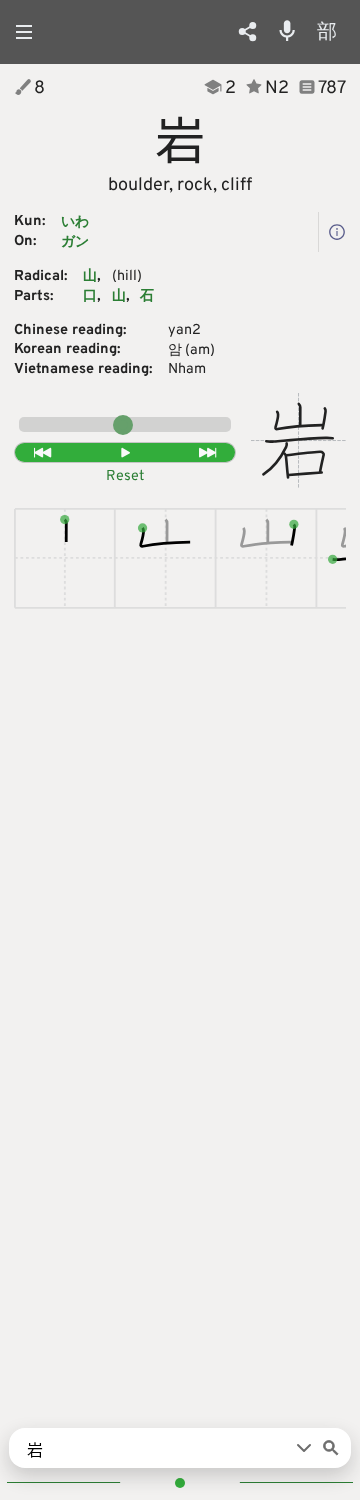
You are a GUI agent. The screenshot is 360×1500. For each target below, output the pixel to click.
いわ (75, 222)
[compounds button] (337, 232)
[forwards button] (208, 453)
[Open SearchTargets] (304, 1448)
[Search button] (331, 1448)
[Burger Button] (30, 32)
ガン (75, 242)
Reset (125, 476)
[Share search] (247, 31)
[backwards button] (41, 453)
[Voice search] (287, 31)
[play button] (125, 453)
